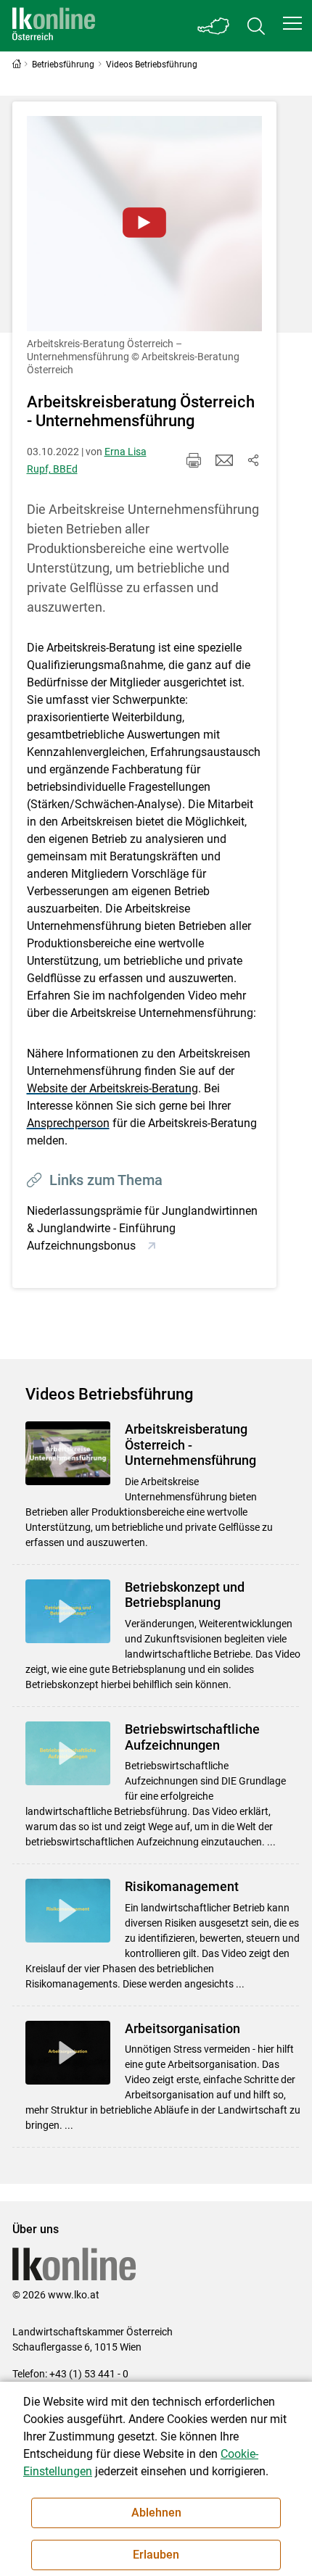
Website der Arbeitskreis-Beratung (112, 1088)
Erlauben (156, 2555)
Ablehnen (156, 2513)
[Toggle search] (256, 26)
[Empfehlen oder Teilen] (253, 460)
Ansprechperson (68, 1123)
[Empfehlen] (224, 460)
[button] (292, 23)
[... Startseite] (54, 26)
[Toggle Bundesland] (214, 26)
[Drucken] (194, 460)
